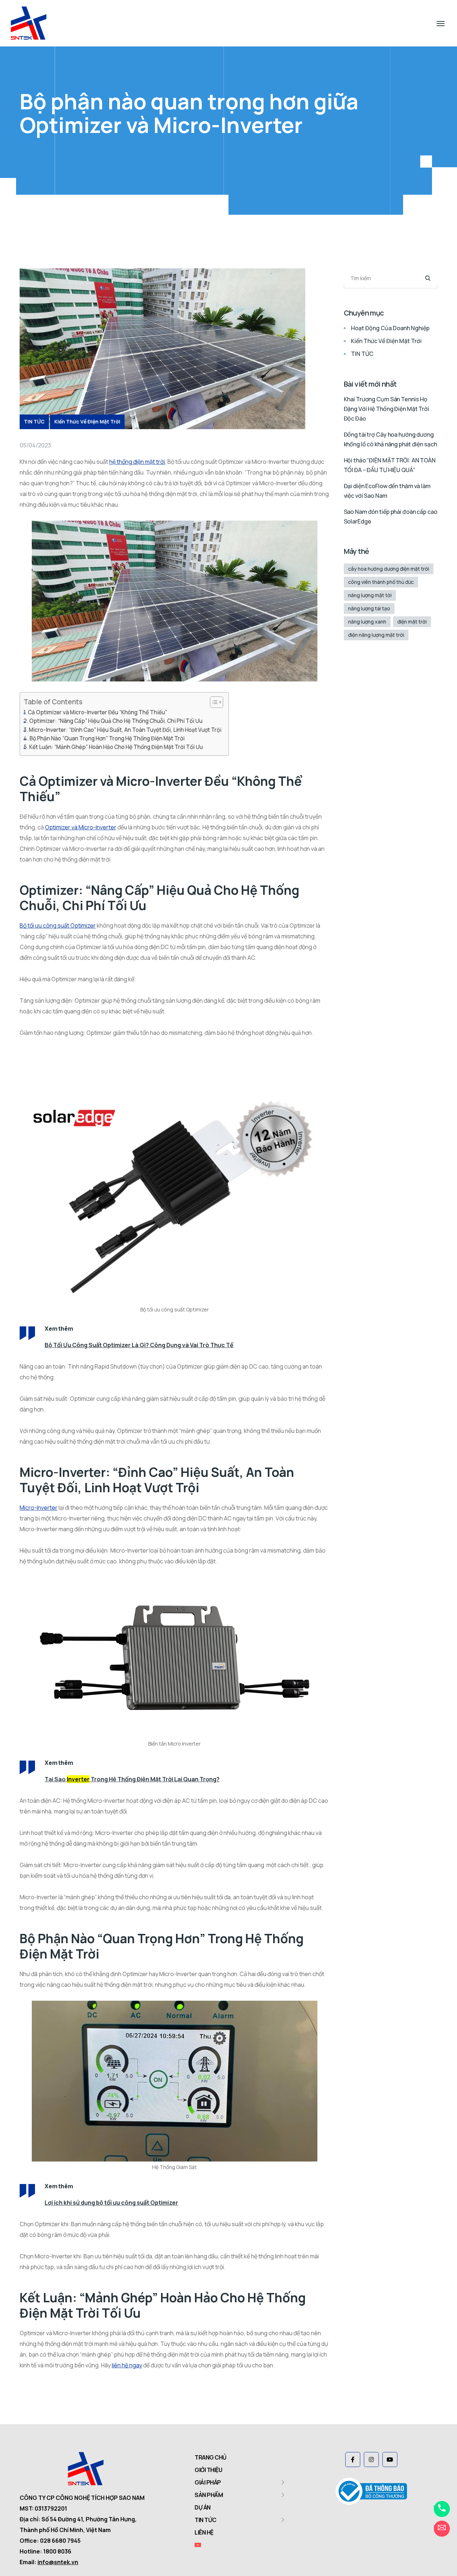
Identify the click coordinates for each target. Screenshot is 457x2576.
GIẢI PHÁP (208, 2482)
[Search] (428, 278)
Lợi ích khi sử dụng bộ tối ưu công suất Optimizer (111, 2203)
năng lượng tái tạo (369, 608)
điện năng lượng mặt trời (376, 635)
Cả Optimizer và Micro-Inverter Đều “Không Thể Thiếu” (97, 712)
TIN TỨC (34, 421)
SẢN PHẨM (209, 2495)
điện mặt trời (412, 622)
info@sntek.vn (58, 2562)
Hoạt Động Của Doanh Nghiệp (390, 328)
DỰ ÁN (203, 2507)
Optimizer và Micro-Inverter (81, 827)
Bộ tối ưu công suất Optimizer (58, 925)
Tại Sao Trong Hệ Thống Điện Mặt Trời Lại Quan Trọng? (132, 1779)
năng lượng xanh (367, 622)
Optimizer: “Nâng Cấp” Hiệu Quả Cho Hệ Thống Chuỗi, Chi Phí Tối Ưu (116, 721)
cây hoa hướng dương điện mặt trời (389, 569)
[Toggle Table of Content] (213, 702)
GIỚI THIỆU (208, 2470)
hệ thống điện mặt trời (137, 462)
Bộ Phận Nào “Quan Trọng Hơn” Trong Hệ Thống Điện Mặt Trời (107, 738)
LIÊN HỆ (204, 2532)
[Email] (442, 2529)
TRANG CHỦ (211, 2457)
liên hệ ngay (127, 2365)
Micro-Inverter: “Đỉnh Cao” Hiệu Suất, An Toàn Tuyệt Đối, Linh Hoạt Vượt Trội (125, 730)
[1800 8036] (442, 2509)
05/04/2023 (35, 445)
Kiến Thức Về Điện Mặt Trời (87, 421)
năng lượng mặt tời (370, 595)
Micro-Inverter (39, 1508)
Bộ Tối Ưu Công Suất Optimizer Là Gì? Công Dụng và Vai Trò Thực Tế (139, 1345)
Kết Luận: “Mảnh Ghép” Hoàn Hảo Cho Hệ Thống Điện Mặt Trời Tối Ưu (116, 747)
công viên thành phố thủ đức (381, 582)
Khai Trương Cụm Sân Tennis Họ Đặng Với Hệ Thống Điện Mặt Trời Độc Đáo (387, 409)
